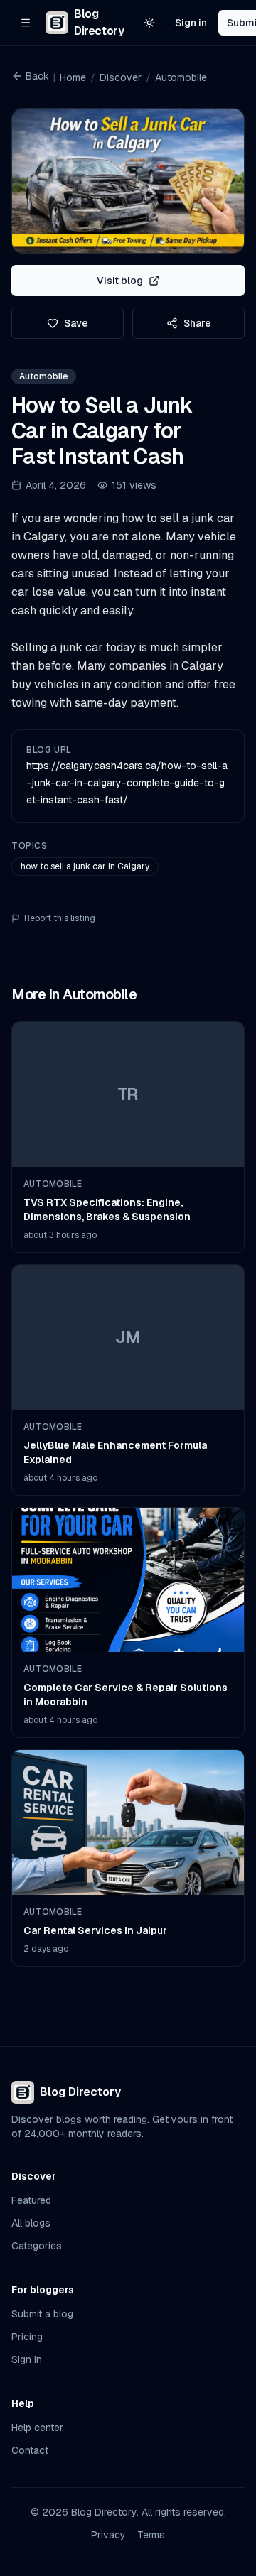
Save (76, 323)
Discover (121, 77)
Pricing (27, 2337)
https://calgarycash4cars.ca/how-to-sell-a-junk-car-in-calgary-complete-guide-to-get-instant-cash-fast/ (127, 783)
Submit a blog (42, 2314)
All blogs (31, 2223)
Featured (31, 2200)
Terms (151, 2535)
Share (197, 323)
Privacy (108, 2535)
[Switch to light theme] (149, 23)
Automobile (181, 77)
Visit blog (120, 281)
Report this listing (60, 918)
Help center (37, 2428)
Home (73, 77)
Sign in (191, 23)
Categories (37, 2246)
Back (37, 76)
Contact (30, 2450)
